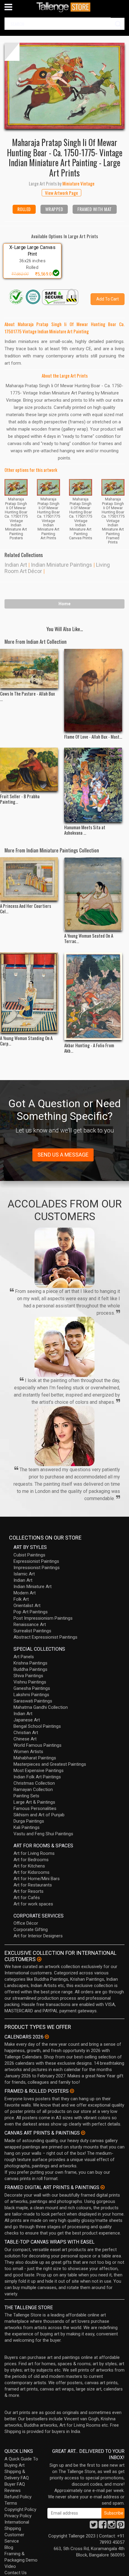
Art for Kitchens (29, 1866)
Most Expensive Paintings (39, 1771)
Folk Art (21, 1599)
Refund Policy (18, 2497)
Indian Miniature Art (33, 1587)
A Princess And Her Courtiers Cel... (25, 908)
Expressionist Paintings (36, 1561)
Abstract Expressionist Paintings (45, 1637)
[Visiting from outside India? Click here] (39, 1959)
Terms (11, 2503)
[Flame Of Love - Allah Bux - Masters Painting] (93, 690)
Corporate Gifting (31, 1930)
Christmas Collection (34, 1783)
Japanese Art (27, 1720)
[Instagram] (112, 2526)
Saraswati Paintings (33, 1701)
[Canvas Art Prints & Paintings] (83, 2133)
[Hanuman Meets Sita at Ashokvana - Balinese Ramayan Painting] (93, 785)
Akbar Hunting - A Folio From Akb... (89, 1048)
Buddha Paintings (30, 1669)
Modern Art (25, 1593)
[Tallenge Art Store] (64, 7)
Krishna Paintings (30, 1663)
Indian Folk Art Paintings (37, 1777)
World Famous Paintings (37, 1745)
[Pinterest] (121, 2526)
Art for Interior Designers (38, 1936)
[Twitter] (94, 2526)
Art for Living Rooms (34, 1853)
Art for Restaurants (33, 1885)
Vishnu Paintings (30, 1682)
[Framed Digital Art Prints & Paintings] (103, 2187)
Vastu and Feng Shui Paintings (43, 1834)
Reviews (13, 2490)
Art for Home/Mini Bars (37, 1879)
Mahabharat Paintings (35, 1758)
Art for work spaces (33, 1904)
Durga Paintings (29, 1821)
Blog (9, 2547)
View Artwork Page (61, 193)
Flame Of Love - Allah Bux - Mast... (93, 737)
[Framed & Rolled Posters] (72, 2091)
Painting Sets (26, 1796)
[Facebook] (103, 2526)
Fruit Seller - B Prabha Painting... (20, 799)
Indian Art (16, 565)
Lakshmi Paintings (31, 1695)
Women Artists (28, 1752)
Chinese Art (25, 1739)
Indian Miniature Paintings (61, 565)
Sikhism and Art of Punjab (39, 1815)
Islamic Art (24, 1574)
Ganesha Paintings (32, 1688)
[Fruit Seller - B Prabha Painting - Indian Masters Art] (29, 769)
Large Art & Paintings (34, 1802)
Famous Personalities (35, 1808)
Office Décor (26, 1923)
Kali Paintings (27, 1827)
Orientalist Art (27, 1606)
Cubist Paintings (29, 1555)
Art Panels (24, 1657)
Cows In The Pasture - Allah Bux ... (27, 696)
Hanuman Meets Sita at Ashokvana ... (85, 830)
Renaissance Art (30, 1624)
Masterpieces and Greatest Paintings (50, 1764)
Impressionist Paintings (37, 1568)
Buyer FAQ (15, 2484)
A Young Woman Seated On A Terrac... (89, 938)
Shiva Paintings (28, 1676)
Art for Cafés (27, 1898)
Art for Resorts (28, 1891)
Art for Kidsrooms (31, 1872)
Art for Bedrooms (31, 1860)
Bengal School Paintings (37, 1726)
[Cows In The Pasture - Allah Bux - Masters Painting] (29, 669)
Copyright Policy (20, 2509)
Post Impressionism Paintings (43, 1618)
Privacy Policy (18, 2516)
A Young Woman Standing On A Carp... (26, 1041)
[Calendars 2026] (47, 2037)
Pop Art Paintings (31, 1612)
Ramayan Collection (33, 1789)
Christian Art (26, 1733)
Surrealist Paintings (32, 1631)
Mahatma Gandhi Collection (41, 1707)
